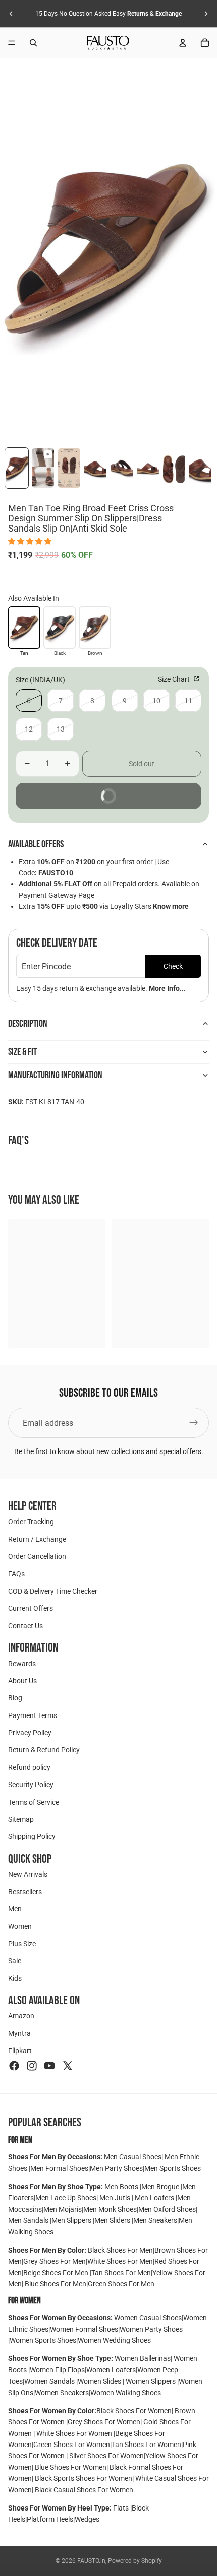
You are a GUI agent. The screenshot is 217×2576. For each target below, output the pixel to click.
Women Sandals (50, 2381)
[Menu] (12, 43)
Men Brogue (161, 2187)
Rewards (22, 1663)
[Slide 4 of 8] (95, 468)
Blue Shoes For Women (71, 2467)
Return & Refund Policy (44, 1750)
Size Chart (175, 679)
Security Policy (31, 1785)
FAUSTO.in (91, 2561)
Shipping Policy (32, 1836)
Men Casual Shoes (133, 2157)
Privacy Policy (30, 1733)
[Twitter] (68, 2065)
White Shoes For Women (74, 2433)
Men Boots (122, 2187)
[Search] (33, 43)
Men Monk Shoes (110, 2209)
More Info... (167, 988)
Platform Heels (50, 2519)
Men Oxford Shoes (167, 2209)
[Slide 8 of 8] (200, 468)
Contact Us (25, 1626)
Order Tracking (31, 1522)
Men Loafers (154, 2198)
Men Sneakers (155, 2220)
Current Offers (31, 1608)
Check (173, 966)
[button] (31, 541)
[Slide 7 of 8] (174, 468)
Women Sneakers (62, 2393)
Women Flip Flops (57, 2370)
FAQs (16, 1573)
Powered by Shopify (135, 2561)
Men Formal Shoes (59, 2168)
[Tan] (24, 627)
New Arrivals (28, 1874)
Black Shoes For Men (120, 2250)
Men (15, 1909)
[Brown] (95, 627)
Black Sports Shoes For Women (84, 2478)
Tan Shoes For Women (146, 2445)
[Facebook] (14, 2065)
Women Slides (100, 2381)
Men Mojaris (63, 2209)
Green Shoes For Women (72, 2445)
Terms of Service (34, 1802)
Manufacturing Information (55, 1075)
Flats (122, 2508)
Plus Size (22, 1944)
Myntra (19, 2033)
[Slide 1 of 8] (17, 468)
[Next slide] (206, 14)
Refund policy (29, 1767)
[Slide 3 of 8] (69, 468)
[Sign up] (194, 1423)
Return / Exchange (37, 1539)
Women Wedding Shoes (114, 2340)
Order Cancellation (37, 1556)
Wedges (87, 2519)
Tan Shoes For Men (121, 2273)
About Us (22, 1681)
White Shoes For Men (120, 2261)
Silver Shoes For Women (106, 2456)
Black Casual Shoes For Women (84, 2490)
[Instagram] (32, 2065)
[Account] (183, 43)
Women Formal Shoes (84, 2329)
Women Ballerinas (143, 2358)
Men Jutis (116, 2198)
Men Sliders (113, 2220)
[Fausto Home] (108, 43)
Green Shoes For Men (121, 2284)
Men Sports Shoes (173, 2168)
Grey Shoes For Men (55, 2261)
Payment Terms (33, 1715)
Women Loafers (111, 2370)
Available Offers (36, 844)
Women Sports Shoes (43, 2340)
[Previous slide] (11, 14)
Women (20, 1926)
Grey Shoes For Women (104, 2422)
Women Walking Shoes (126, 2393)
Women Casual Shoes (148, 2318)
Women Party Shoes (151, 2329)
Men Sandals (29, 2220)
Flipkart (20, 2051)
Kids (15, 1978)
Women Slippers (151, 2381)
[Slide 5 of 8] (122, 468)
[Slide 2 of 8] (43, 468)
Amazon (21, 2016)
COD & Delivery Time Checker (53, 1591)
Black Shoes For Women (134, 2411)
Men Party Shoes (116, 2168)
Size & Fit (22, 1052)
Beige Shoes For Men (57, 2273)
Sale (15, 1961)
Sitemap (21, 1819)
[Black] (60, 627)
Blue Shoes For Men (56, 2284)
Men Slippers (72, 2220)
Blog (15, 1698)
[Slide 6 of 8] (148, 468)
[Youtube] (49, 2065)
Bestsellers (25, 1891)
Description (28, 1024)
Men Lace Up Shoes (66, 2198)
